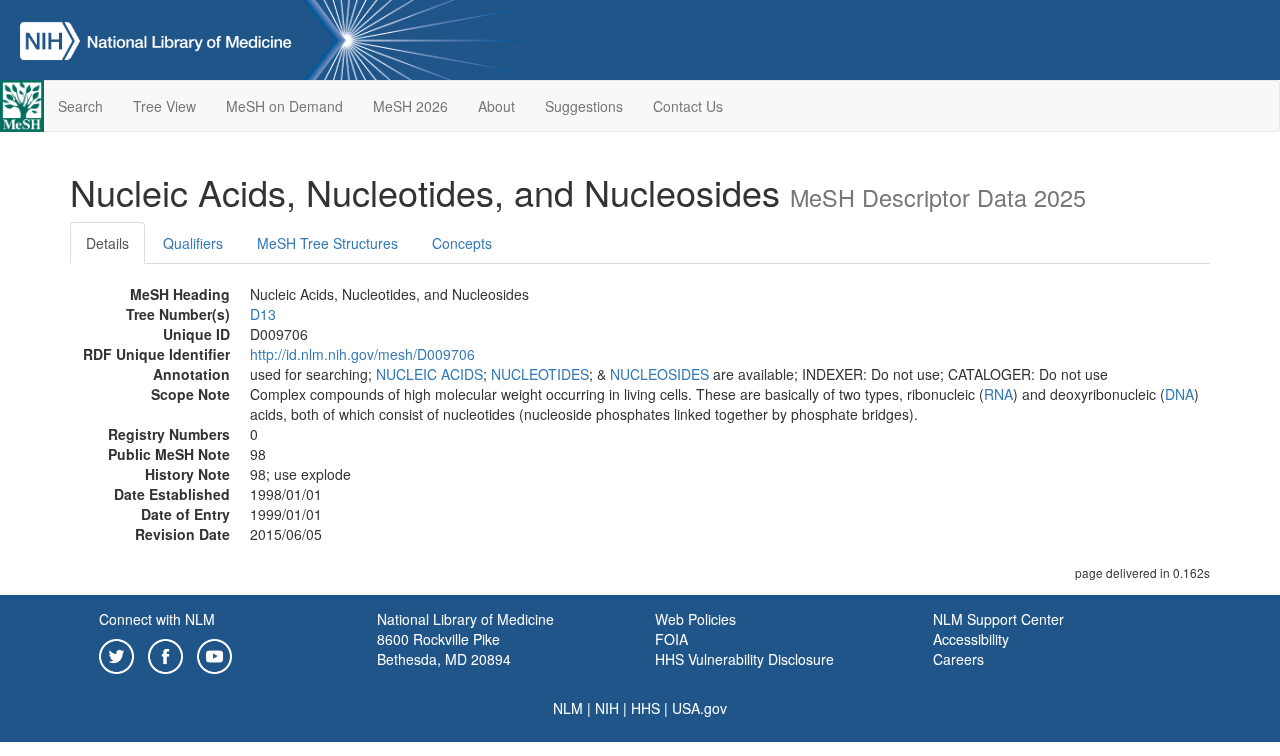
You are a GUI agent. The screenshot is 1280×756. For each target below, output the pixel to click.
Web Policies (695, 619)
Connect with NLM (157, 619)
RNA (998, 394)
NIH (607, 708)
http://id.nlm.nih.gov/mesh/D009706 (362, 354)
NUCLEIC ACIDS (429, 374)
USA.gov (699, 708)
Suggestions (584, 106)
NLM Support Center (998, 619)
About (496, 106)
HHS (645, 708)
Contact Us (688, 106)
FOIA (671, 639)
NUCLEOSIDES (659, 374)
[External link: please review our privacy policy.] (116, 654)
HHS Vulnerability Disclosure (744, 659)
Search (80, 106)
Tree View (164, 106)
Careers (958, 659)
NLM (568, 708)
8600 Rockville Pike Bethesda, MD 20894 (444, 649)
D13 (263, 314)
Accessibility (971, 639)
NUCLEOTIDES (540, 374)
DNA (1179, 394)
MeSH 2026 (410, 106)
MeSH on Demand (284, 106)
